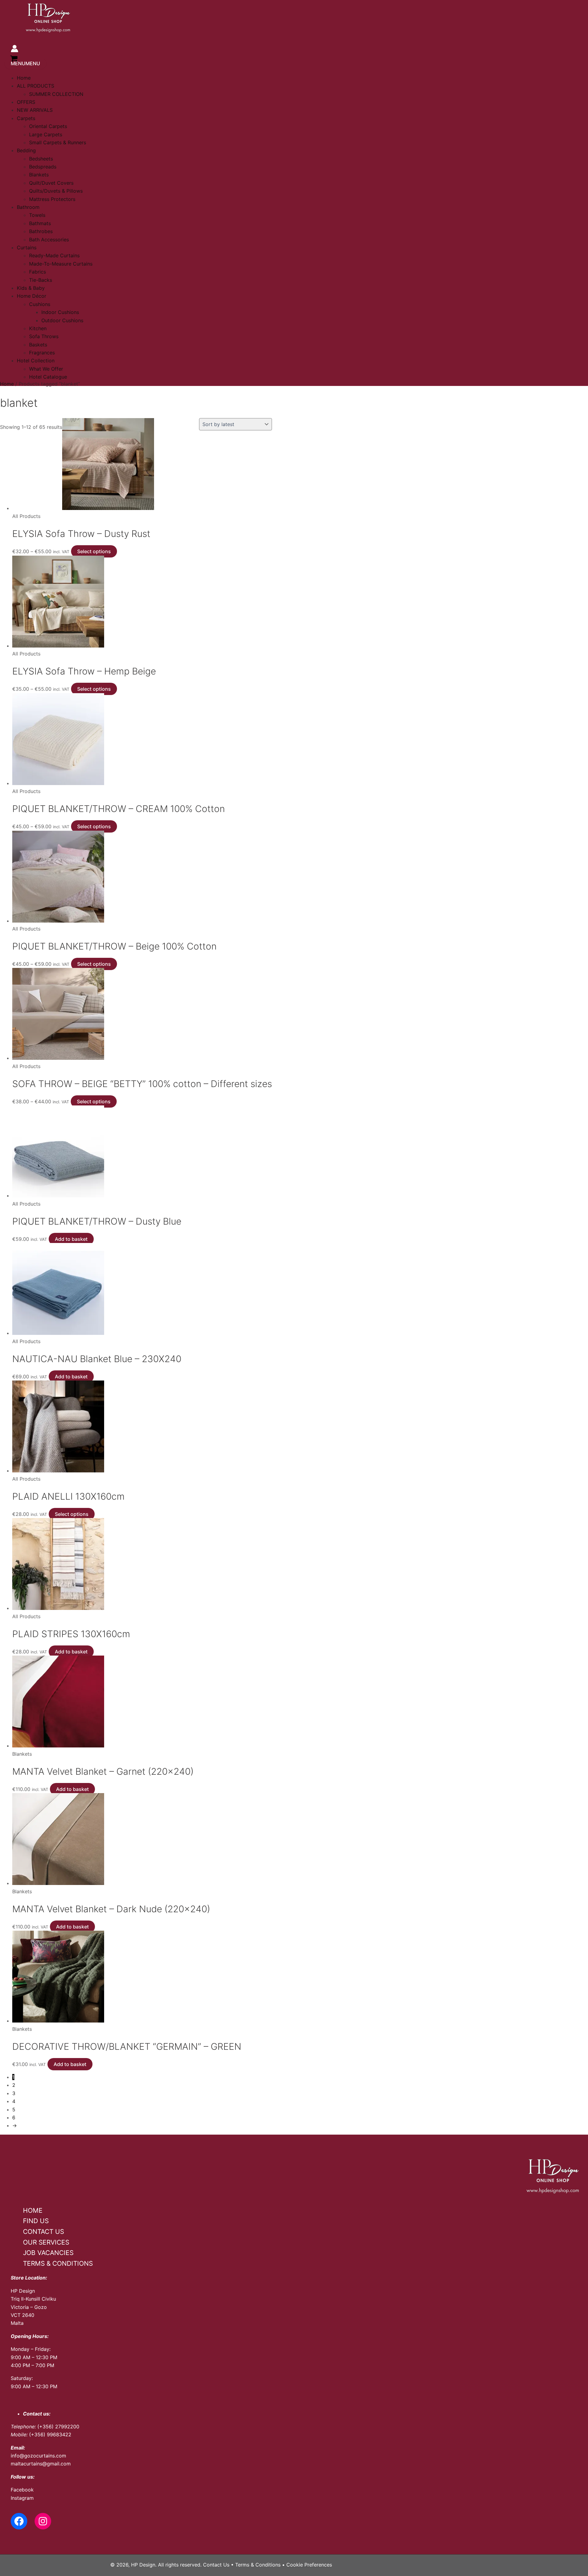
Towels (37, 215)
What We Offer (46, 369)
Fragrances (42, 353)
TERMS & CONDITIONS (58, 2263)
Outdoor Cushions (62, 320)
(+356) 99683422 (50, 2434)
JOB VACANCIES (48, 2253)
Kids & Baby (31, 288)
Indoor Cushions (60, 312)
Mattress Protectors (52, 199)
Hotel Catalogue (48, 377)
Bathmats (40, 223)
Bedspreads (43, 167)
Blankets (39, 175)
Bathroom (28, 207)
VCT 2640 (23, 2315)
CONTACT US (43, 2232)
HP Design (23, 2291)
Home (24, 78)
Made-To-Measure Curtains (61, 264)
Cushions (40, 304)
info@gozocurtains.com (38, 2456)
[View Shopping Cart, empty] (14, 59)
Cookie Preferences (309, 2565)
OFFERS (26, 102)
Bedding (26, 150)
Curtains (27, 247)
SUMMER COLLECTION (56, 94)
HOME (33, 2210)
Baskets (38, 345)
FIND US (36, 2221)
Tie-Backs (41, 280)
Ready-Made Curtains (54, 255)
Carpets (26, 118)
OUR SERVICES (46, 2242)
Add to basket (71, 1239)
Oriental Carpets (48, 126)
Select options (94, 551)
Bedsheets (41, 159)
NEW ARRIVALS (35, 110)
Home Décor (32, 296)
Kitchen (38, 328)
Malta (17, 2323)
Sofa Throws (44, 336)
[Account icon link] (15, 50)
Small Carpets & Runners (58, 142)
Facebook (22, 2490)
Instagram (22, 2498)
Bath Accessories (49, 240)
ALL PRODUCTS (36, 86)
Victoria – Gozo (29, 2307)
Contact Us (216, 2565)
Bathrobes (41, 231)
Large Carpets (46, 134)
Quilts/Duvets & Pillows (56, 191)
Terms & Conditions (258, 2565)
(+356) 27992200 (58, 2427)
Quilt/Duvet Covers (51, 183)
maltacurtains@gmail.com (41, 2464)
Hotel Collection (36, 361)
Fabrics (38, 272)
